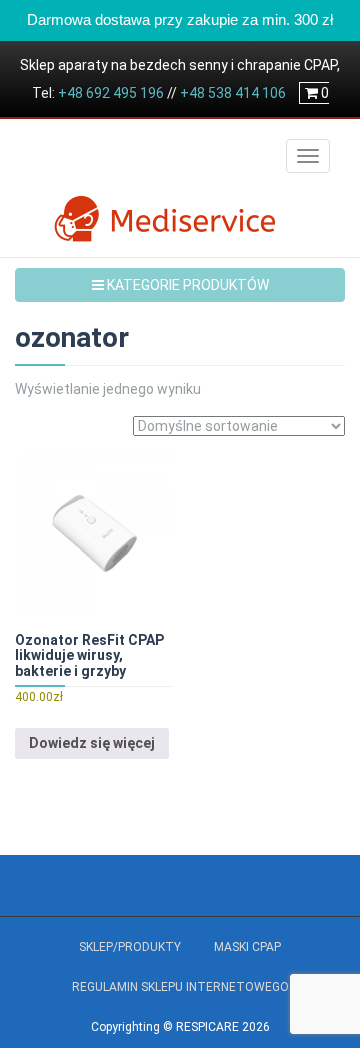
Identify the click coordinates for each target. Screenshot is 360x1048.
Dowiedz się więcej (92, 743)
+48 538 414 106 (233, 93)
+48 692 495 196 (111, 93)
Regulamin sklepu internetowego (180, 987)
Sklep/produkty (130, 947)
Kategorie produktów (186, 285)
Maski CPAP (247, 947)
